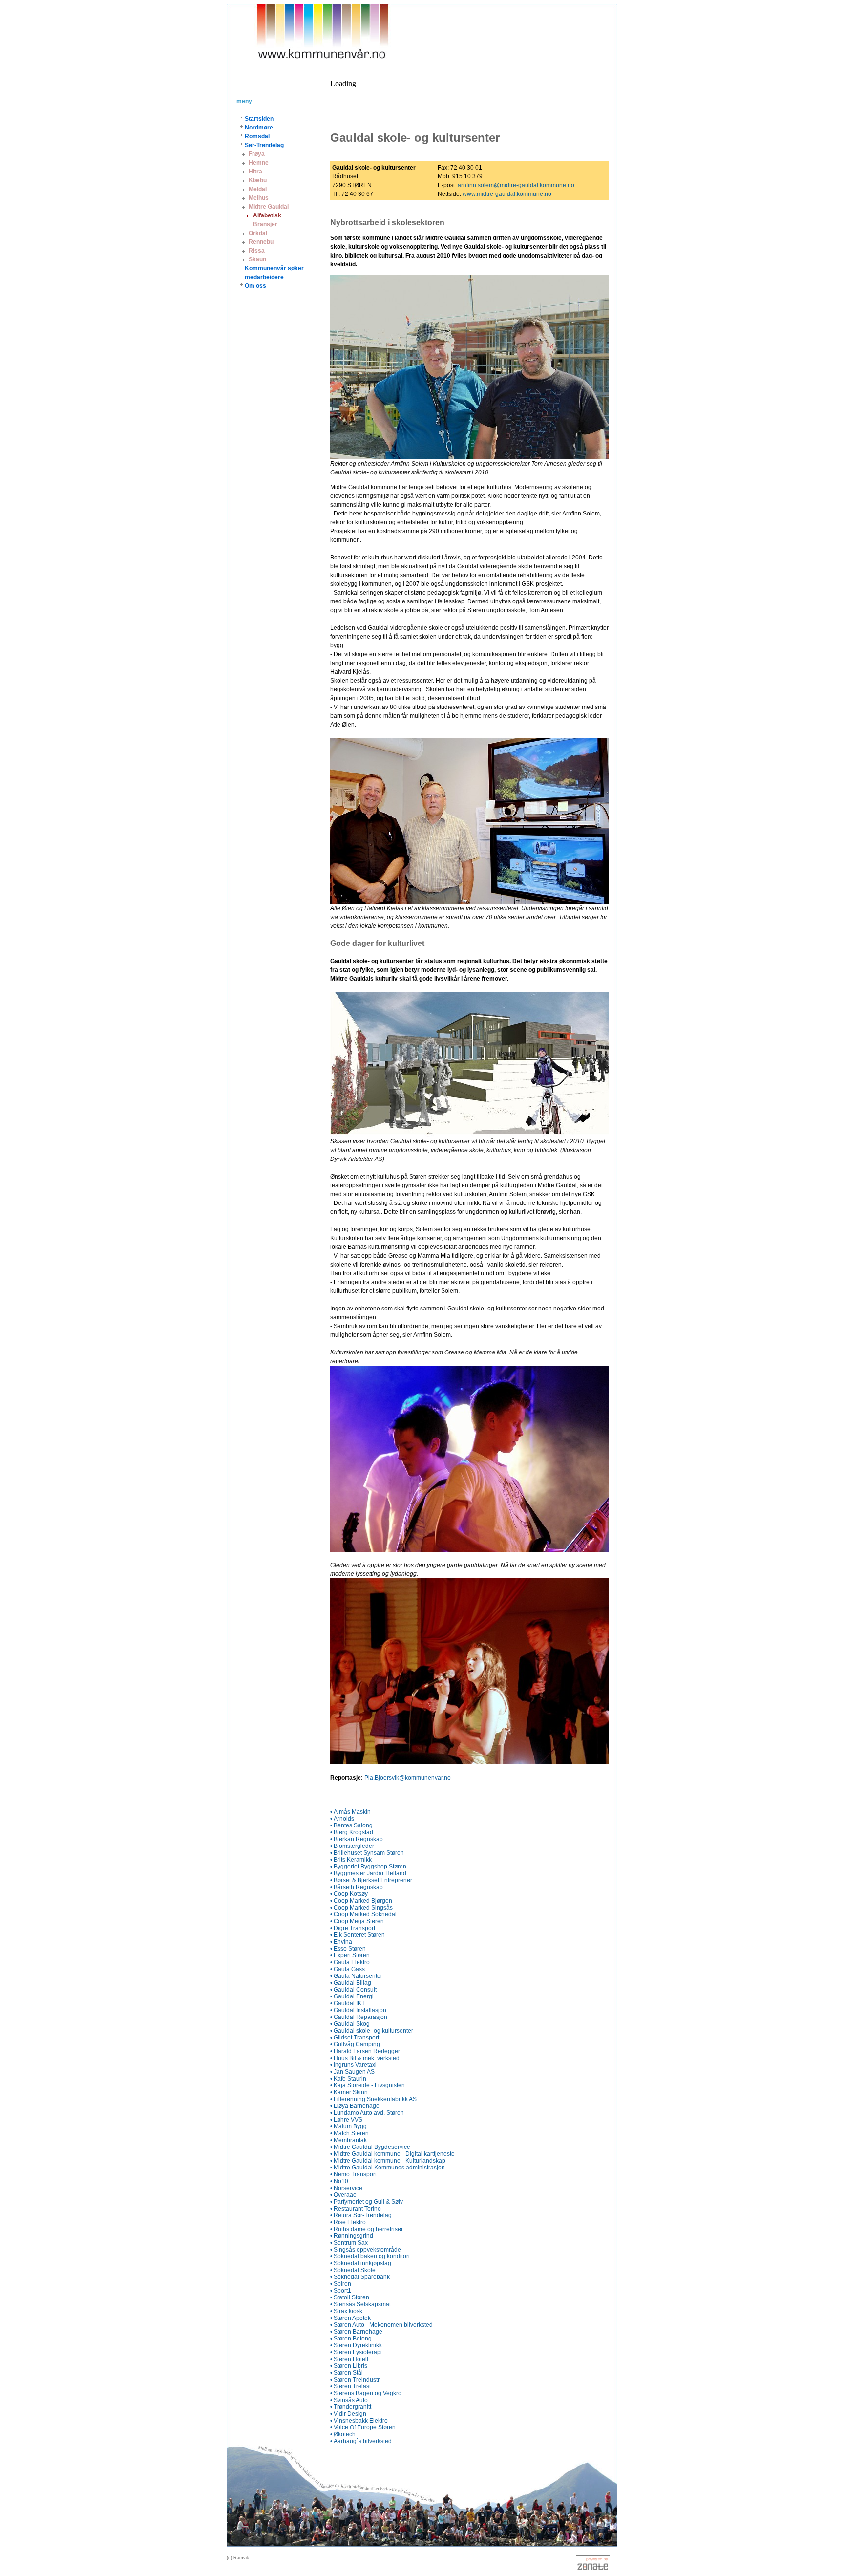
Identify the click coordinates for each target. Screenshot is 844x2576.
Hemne (259, 163)
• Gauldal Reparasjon (359, 2017)
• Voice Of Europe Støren (363, 2427)
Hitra (255, 172)
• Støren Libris (349, 2366)
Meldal (258, 189)
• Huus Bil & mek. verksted (365, 2058)
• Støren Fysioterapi (356, 2352)
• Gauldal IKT (348, 2003)
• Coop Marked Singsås (361, 1908)
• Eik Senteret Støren (358, 1935)
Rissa (257, 251)
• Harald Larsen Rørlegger (365, 2051)
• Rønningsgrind (352, 2236)
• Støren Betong (351, 2339)
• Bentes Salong (351, 1825)
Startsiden (259, 119)
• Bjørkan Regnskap (357, 1839)
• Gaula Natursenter (356, 1976)
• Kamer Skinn (349, 2092)
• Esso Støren (348, 1949)
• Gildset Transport (355, 2038)
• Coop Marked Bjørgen (361, 1901)
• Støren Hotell (349, 2359)
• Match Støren (349, 2133)
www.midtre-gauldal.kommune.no (507, 194)
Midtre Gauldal (269, 207)
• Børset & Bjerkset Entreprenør (371, 1880)
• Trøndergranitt (351, 2407)
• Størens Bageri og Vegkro (366, 2393)
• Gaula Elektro (350, 1962)
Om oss (255, 286)
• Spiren (341, 2284)
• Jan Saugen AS (352, 2072)
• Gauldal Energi (352, 1996)
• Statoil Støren (350, 2297)
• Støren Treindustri (356, 2380)
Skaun (257, 259)
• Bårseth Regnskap (357, 1887)
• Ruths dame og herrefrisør (367, 2229)
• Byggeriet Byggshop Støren (368, 1867)
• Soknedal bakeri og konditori (370, 2256)
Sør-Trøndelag (264, 145)
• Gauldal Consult (353, 1990)
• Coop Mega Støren (357, 1921)
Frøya (257, 154)
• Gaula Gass (348, 1969)
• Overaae (343, 2195)
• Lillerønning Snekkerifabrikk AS (373, 2099)
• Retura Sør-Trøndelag (361, 2215)
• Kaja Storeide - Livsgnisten (368, 2085)
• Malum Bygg (348, 2126)
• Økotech (343, 2434)
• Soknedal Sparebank (360, 2277)
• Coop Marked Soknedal (363, 1914)
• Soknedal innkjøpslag (361, 2263)
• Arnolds (342, 1819)
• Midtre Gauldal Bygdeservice (370, 2147)
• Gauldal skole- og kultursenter (372, 2031)
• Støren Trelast (350, 2386)
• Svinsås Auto (349, 2400)
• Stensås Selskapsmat (360, 2304)
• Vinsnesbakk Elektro (359, 2421)
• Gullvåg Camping (355, 2044)
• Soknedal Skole (353, 2270)
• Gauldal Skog (350, 2024)
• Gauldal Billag (351, 1983)
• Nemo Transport (353, 2174)
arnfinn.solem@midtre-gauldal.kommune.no (516, 185)
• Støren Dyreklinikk (356, 2345)
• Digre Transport (353, 1928)
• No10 (339, 2181)
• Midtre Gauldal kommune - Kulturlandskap (388, 2161)
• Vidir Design (348, 2414)
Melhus (259, 198)
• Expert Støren (350, 1955)
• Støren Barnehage (356, 2332)
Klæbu (258, 180)
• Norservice (346, 2188)
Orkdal (258, 233)
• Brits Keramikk (351, 1860)
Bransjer (265, 224)
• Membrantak (348, 2140)
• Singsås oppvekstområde (366, 2250)
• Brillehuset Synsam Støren (367, 1853)
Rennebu (261, 242)
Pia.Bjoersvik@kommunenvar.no (408, 1778)
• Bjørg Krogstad (352, 1832)
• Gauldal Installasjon (358, 2010)
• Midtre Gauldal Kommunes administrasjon (388, 2168)
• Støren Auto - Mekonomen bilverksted (381, 2325)
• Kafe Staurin (348, 2079)
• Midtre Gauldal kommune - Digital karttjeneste (392, 2154)
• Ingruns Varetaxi (353, 2065)
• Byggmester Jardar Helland (368, 1873)
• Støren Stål (347, 2373)
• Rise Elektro (348, 2222)
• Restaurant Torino (356, 2209)
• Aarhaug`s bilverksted (361, 2441)
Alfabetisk (267, 215)
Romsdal (257, 136)
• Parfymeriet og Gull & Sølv (367, 2202)
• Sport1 (341, 2291)
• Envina (341, 1942)
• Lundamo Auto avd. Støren (367, 2113)
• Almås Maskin (350, 1812)
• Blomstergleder (352, 1846)
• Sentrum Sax (349, 2243)
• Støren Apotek (350, 2318)
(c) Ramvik (238, 2558)
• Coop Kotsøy (349, 1894)
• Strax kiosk (346, 2311)
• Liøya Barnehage (355, 2106)
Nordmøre (259, 128)
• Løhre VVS (346, 2120)
